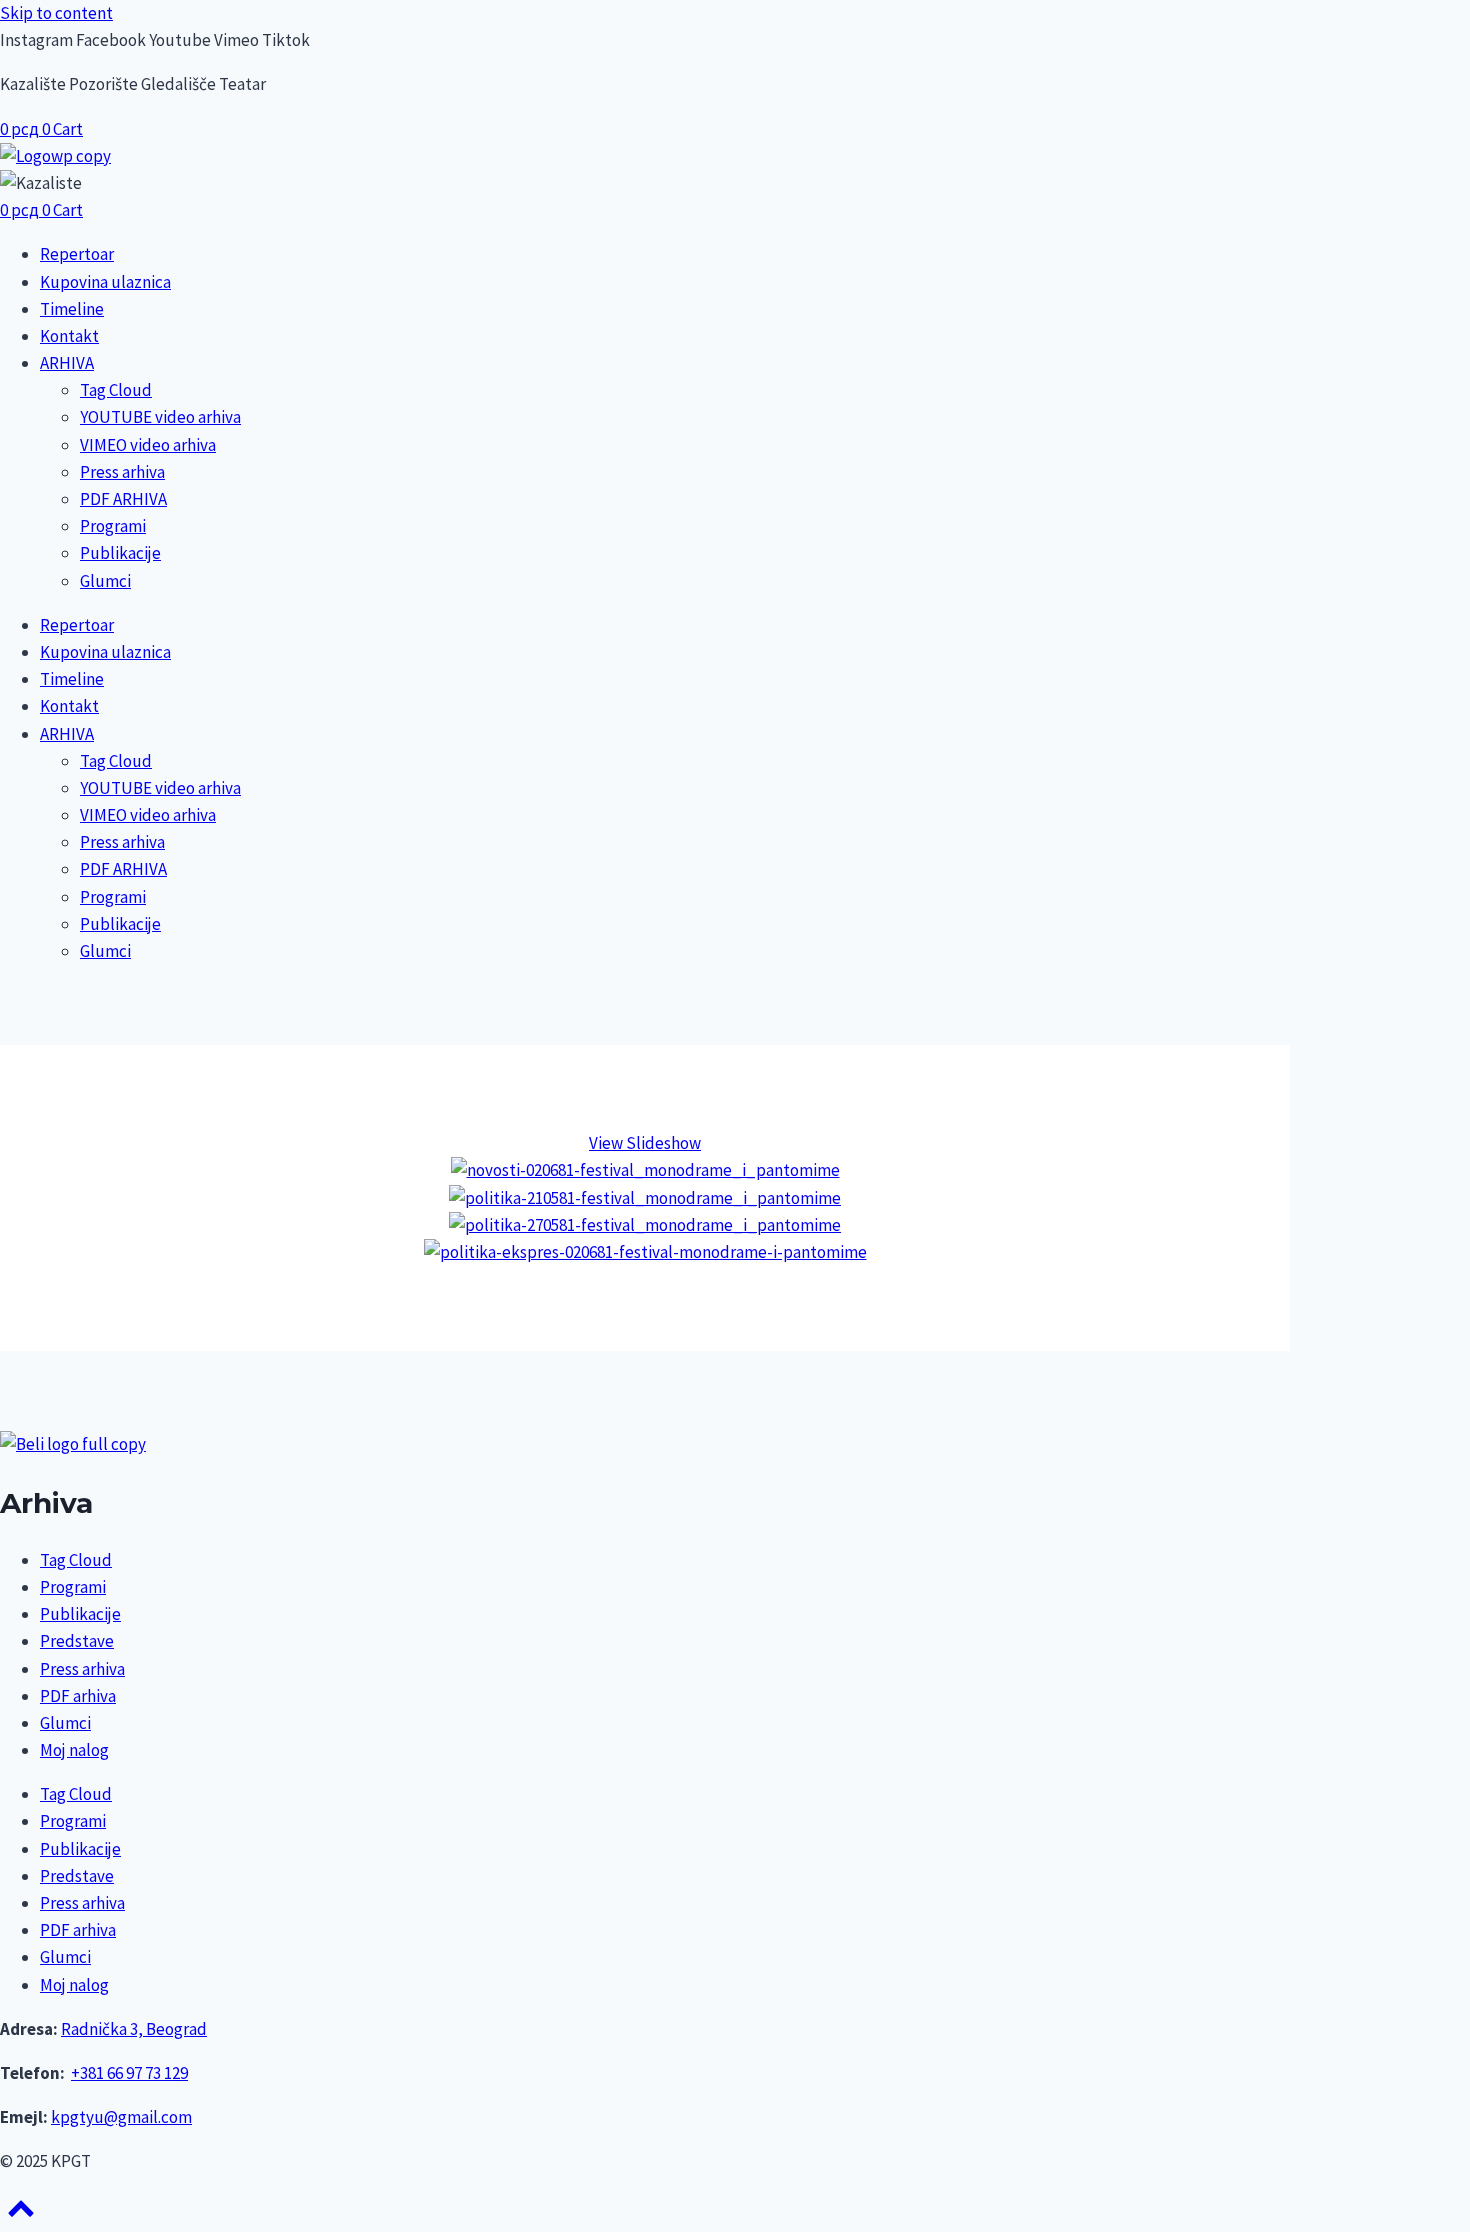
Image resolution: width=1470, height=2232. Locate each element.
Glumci (105, 581)
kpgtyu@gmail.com (121, 2117)
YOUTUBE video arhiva (160, 417)
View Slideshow (645, 1143)
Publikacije (120, 553)
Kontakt (69, 336)
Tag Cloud (116, 390)
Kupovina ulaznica (105, 282)
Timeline (72, 309)
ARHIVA (67, 363)
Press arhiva (122, 472)
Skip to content (56, 13)
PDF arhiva (78, 1696)
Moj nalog (74, 1750)
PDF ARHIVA (123, 499)
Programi (113, 526)
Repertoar (77, 254)
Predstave (77, 1641)
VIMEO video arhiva (148, 445)
